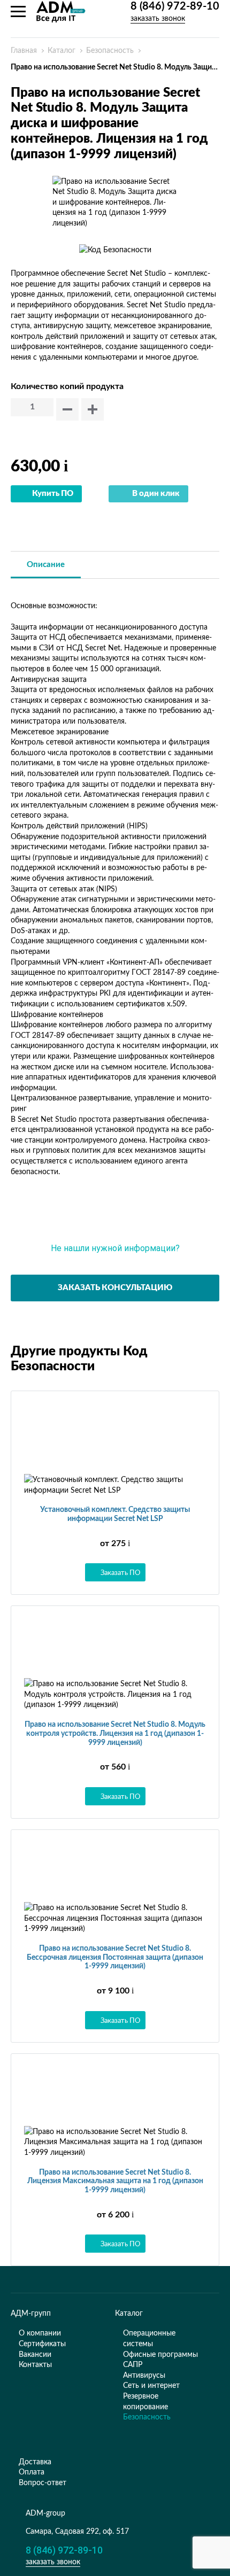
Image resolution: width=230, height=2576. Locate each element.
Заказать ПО (120, 1572)
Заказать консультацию (115, 1288)
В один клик (156, 494)
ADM (61, 12)
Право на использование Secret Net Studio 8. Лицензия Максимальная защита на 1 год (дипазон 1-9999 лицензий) (115, 2182)
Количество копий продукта (67, 386)
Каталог (62, 51)
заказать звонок (158, 18)
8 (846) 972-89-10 (175, 6)
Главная (24, 51)
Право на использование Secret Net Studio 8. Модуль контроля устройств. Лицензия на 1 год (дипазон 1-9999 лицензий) (115, 1734)
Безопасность (110, 51)
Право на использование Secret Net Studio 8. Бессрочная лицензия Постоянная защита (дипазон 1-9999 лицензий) (115, 1958)
